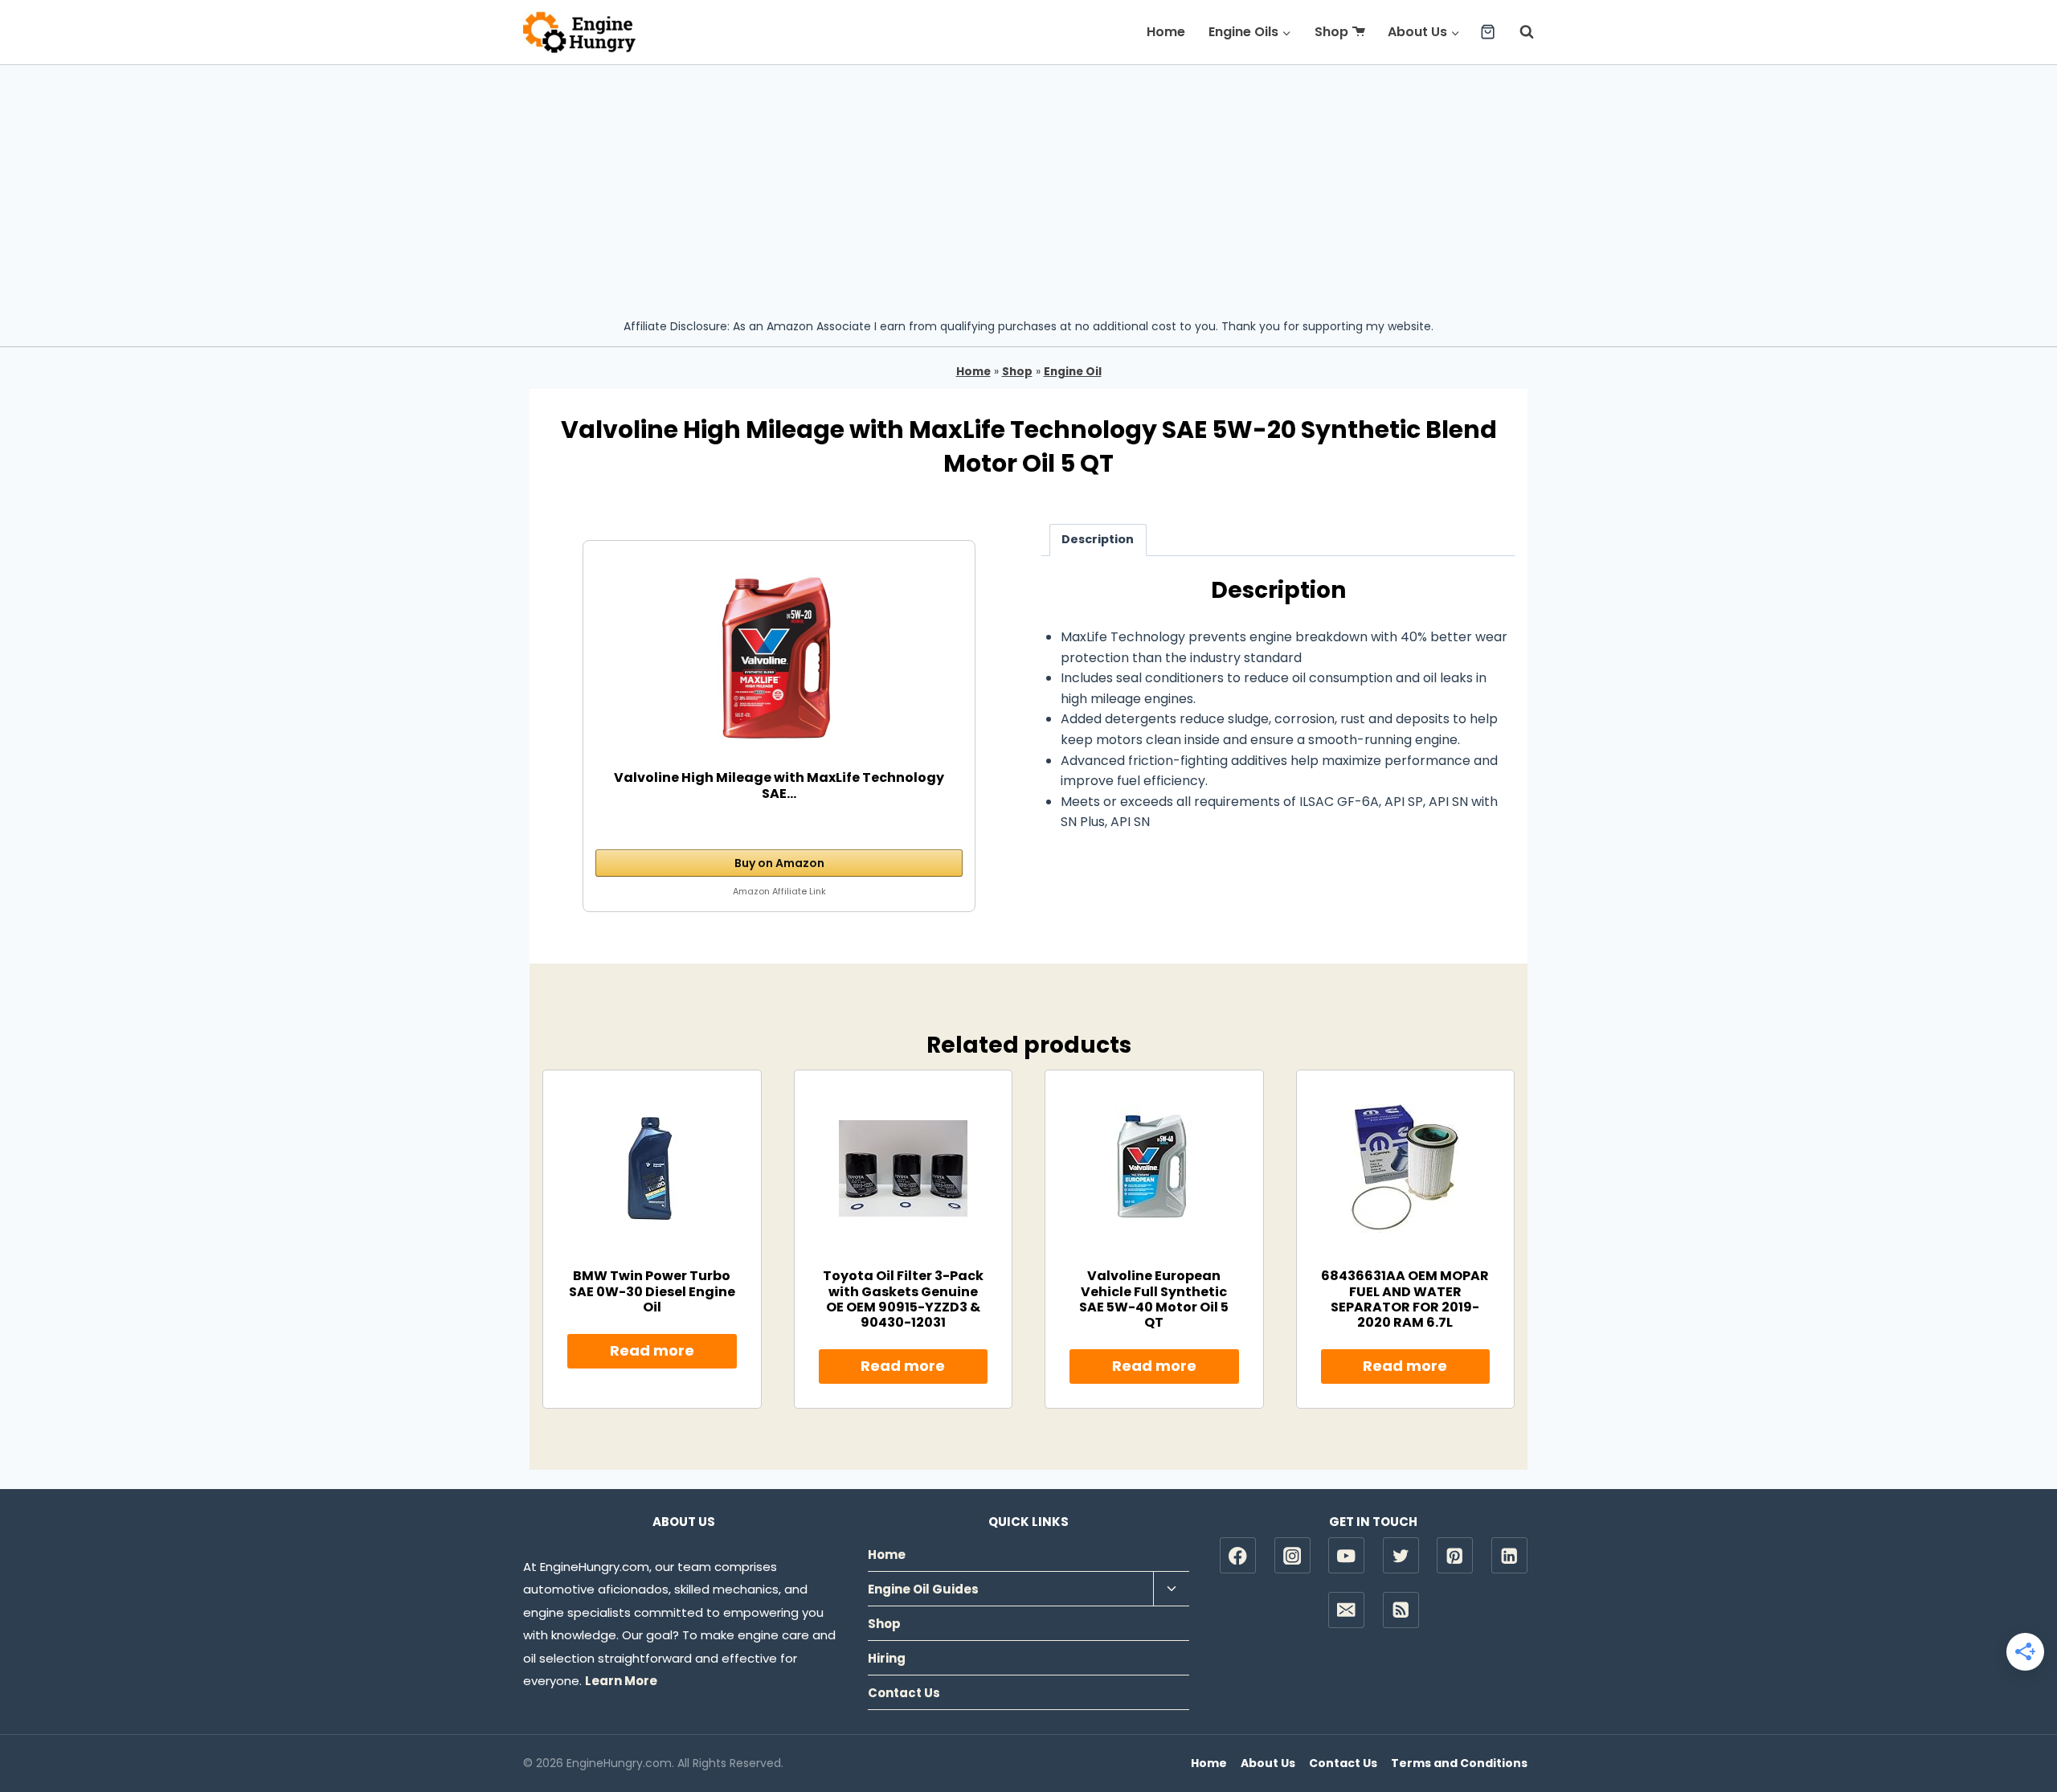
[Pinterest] (1455, 1555)
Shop (1331, 32)
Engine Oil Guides (923, 1589)
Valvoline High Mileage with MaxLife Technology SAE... (779, 786)
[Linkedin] (1509, 1555)
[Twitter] (1401, 1555)
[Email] (1346, 1610)
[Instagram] (1292, 1555)
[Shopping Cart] (1488, 32)
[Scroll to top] (2017, 1728)
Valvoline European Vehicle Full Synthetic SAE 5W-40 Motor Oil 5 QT (1154, 1299)
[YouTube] (1346, 1555)
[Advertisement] (1028, 186)
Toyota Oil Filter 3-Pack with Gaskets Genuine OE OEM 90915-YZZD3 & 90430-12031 (903, 1299)
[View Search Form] (1519, 32)
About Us (1268, 1763)
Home (1166, 32)
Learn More (621, 1681)
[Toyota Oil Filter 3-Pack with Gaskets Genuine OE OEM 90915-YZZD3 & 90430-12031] (903, 1168)
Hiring (887, 1658)
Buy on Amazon (779, 863)
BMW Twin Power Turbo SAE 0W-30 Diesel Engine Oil (652, 1291)
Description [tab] (1098, 539)
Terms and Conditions (1459, 1763)
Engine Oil (1073, 372)
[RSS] (1401, 1610)
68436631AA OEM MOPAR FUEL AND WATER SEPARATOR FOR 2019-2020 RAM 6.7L (1405, 1299)
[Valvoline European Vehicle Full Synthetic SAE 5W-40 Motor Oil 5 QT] (1154, 1168)
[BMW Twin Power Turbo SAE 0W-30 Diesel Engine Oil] (652, 1168)
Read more (652, 1350)
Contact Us (904, 1693)
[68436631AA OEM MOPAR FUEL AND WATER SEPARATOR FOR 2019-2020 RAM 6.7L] (1405, 1168)
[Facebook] (1238, 1555)
